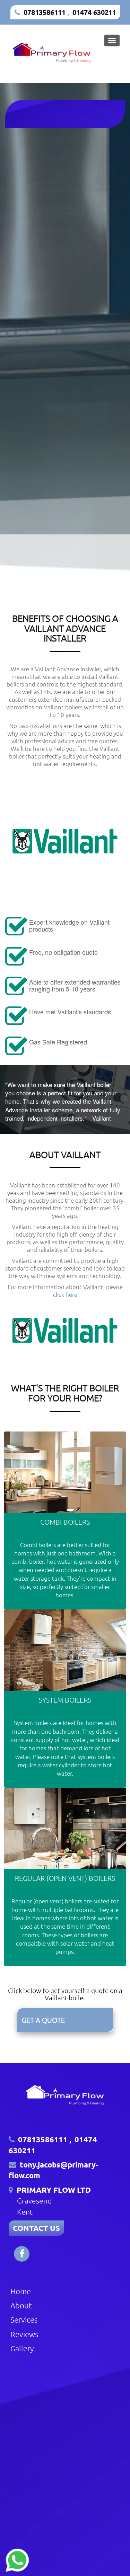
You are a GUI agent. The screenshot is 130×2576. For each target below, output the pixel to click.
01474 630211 (94, 12)
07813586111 (45, 12)
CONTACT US (36, 2228)
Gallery (22, 2348)
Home (21, 2291)
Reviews (24, 2334)
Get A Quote (43, 2020)
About (21, 2305)
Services (24, 2319)
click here (65, 1294)
